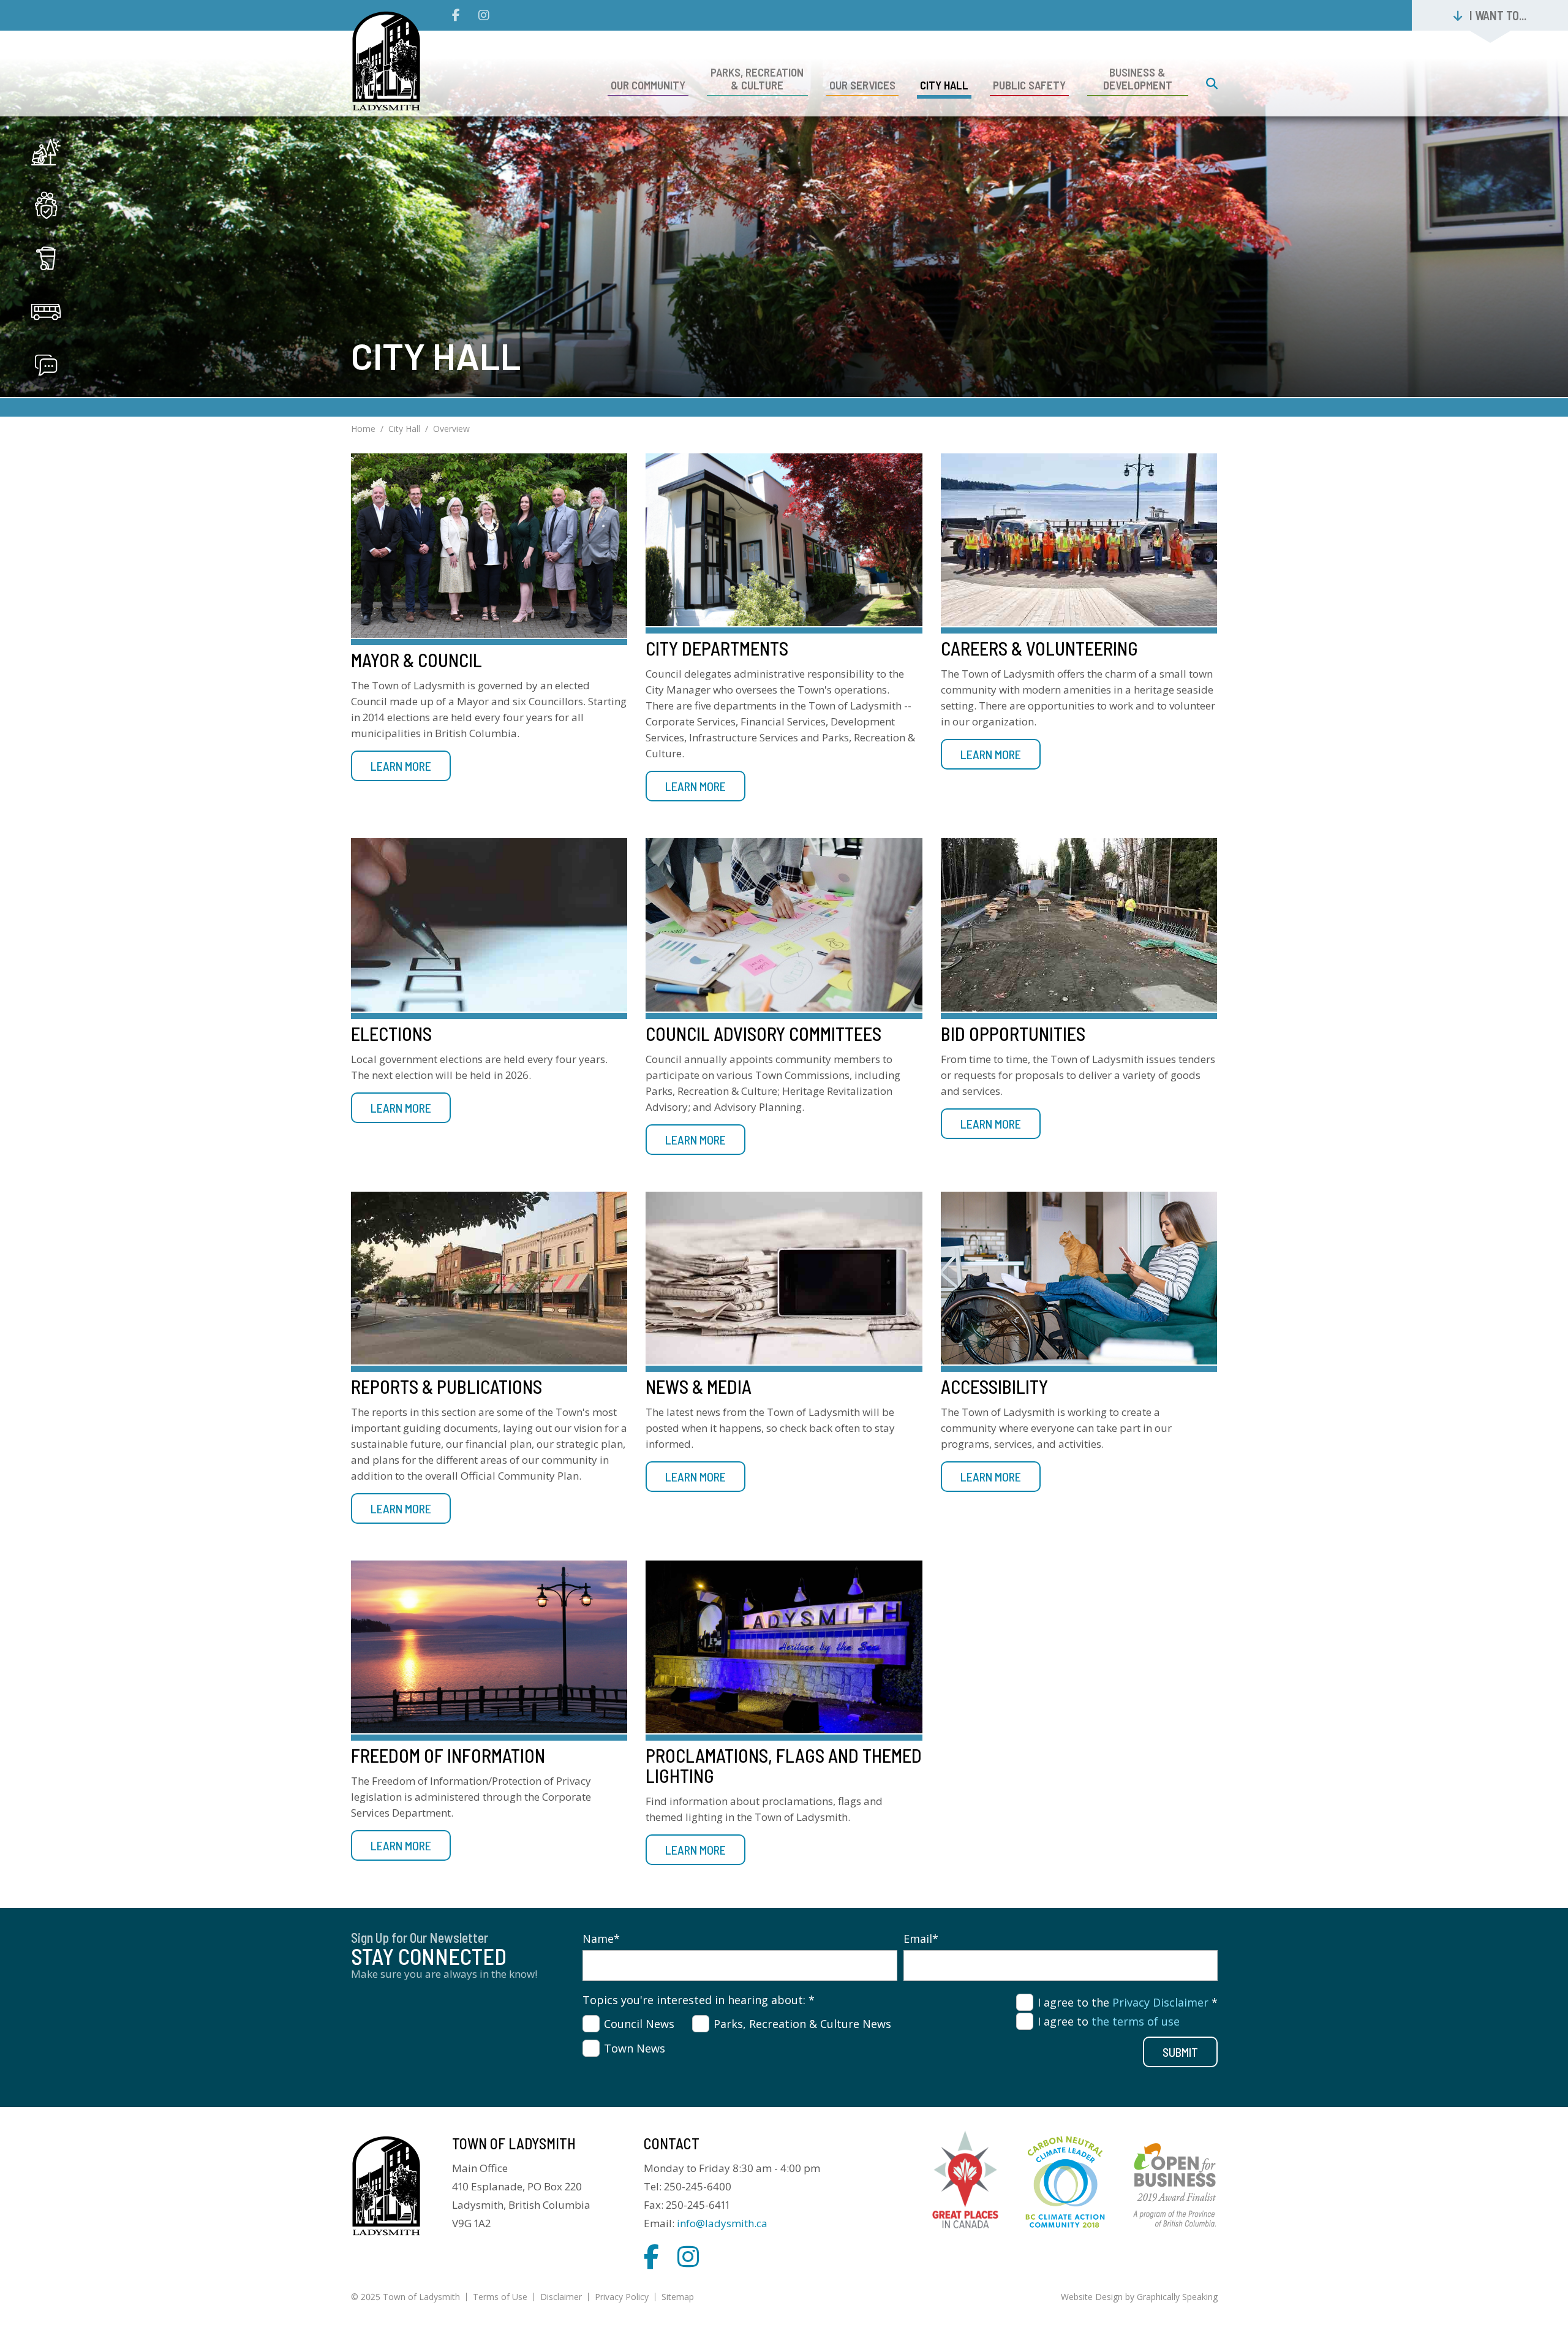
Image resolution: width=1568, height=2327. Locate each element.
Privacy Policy (622, 2297)
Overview (451, 429)
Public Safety (1029, 85)
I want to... (1498, 15)
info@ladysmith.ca (722, 2223)
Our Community (648, 85)
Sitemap (678, 2297)
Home (363, 429)
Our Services (862, 85)
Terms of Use (500, 2297)
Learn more (401, 766)
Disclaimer (561, 2297)
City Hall (944, 85)
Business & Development (1138, 78)
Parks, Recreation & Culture (757, 78)
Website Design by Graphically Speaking (1139, 2297)
